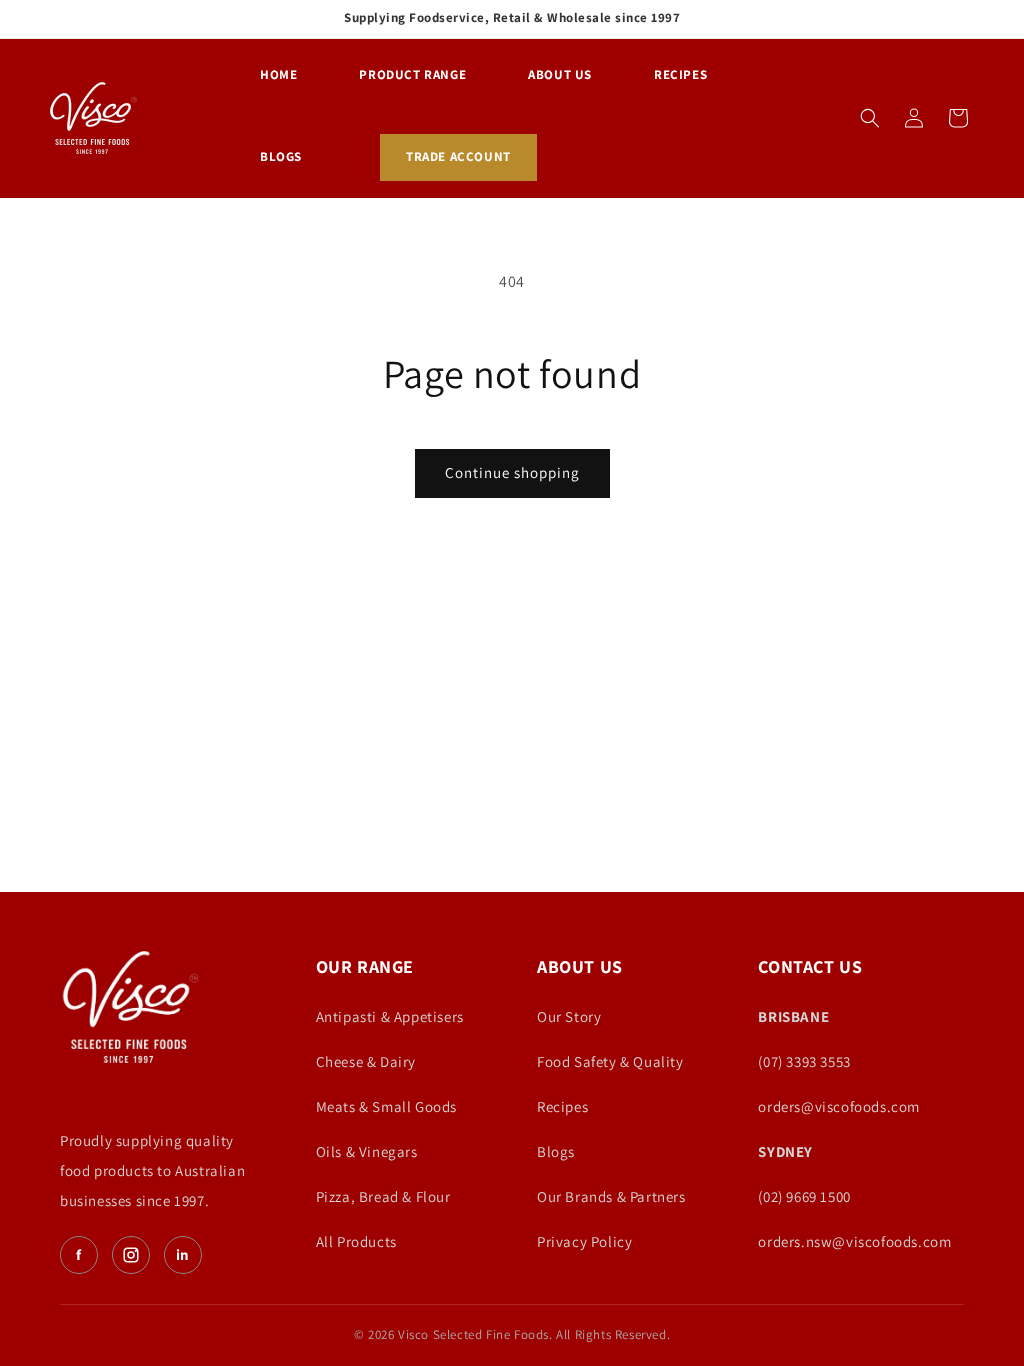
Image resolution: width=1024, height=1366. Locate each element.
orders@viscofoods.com (839, 1106)
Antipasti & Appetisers (390, 1016)
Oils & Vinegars (367, 1151)
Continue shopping (512, 472)
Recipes (562, 1106)
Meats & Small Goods (386, 1106)
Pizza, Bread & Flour (383, 1196)
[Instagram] (131, 1255)
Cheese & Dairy (366, 1061)
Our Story (569, 1016)
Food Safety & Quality (610, 1061)
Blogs (556, 1151)
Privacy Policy (584, 1241)
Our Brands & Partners (611, 1196)
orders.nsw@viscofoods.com (854, 1241)
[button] (870, 118)
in (183, 1254)
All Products (356, 1241)
